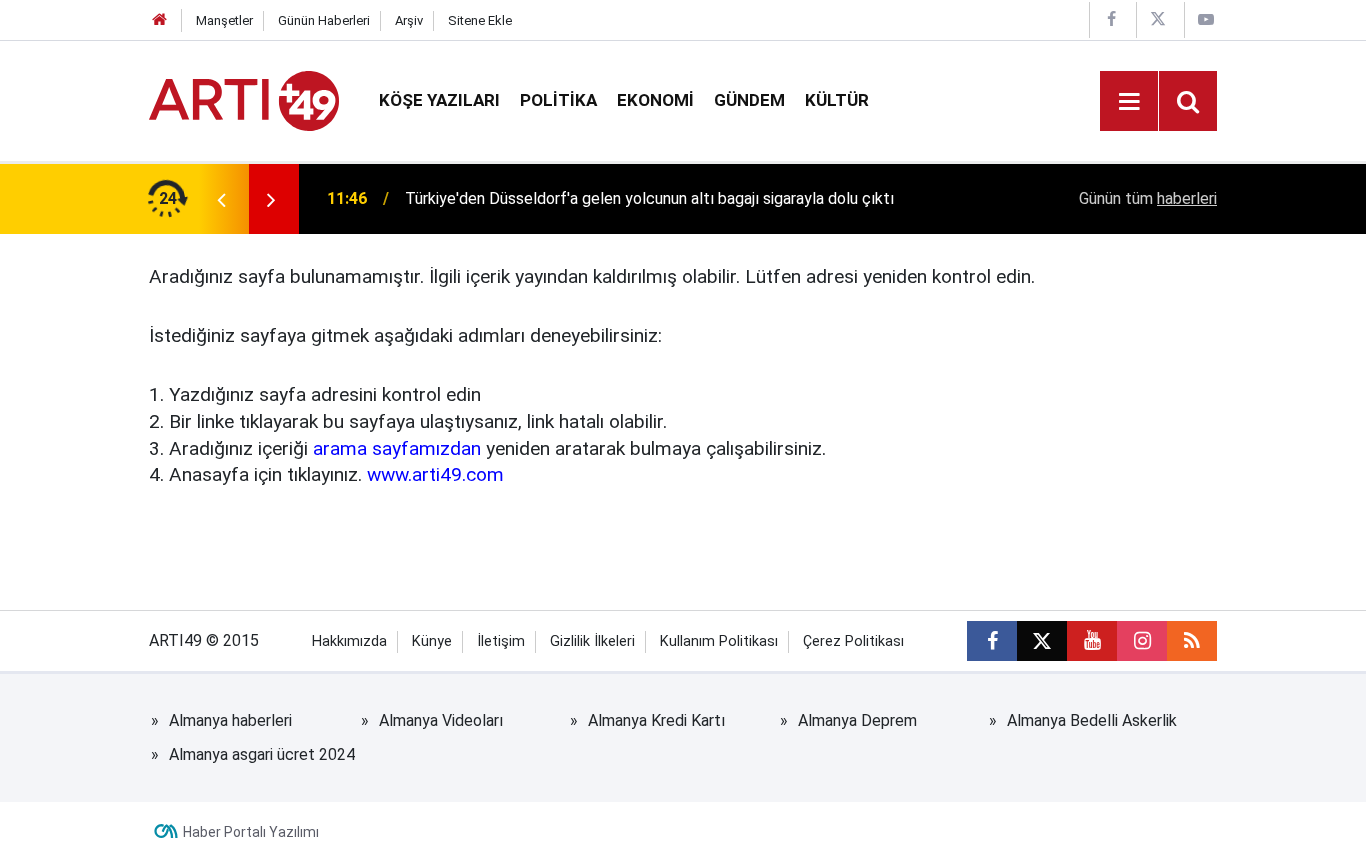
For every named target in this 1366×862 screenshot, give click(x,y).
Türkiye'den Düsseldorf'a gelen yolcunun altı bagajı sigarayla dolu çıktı (649, 198)
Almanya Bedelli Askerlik (1092, 720)
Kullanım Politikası (719, 641)
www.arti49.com (435, 474)
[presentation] (221, 199)
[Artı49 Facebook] (1111, 19)
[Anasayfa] (160, 20)
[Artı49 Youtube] (1206, 19)
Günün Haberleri (324, 20)
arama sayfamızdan (397, 448)
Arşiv (409, 20)
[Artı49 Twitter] (1158, 19)
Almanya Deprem (857, 720)
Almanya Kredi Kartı (656, 720)
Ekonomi (655, 100)
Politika (558, 100)
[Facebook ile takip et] (992, 641)
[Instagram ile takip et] (1142, 641)
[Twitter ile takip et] (1042, 641)
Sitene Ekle (480, 20)
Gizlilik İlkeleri (592, 641)
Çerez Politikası (853, 641)
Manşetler (224, 20)
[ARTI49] (244, 99)
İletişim (501, 641)
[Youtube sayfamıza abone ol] (1092, 641)
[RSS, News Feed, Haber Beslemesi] (1192, 641)
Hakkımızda (349, 641)
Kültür (837, 100)
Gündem (749, 100)
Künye (432, 641)
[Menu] (1129, 102)
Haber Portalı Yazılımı (251, 832)
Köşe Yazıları (439, 100)
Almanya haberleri (230, 720)
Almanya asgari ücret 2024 (262, 754)
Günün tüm (1148, 198)
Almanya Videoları (441, 720)
